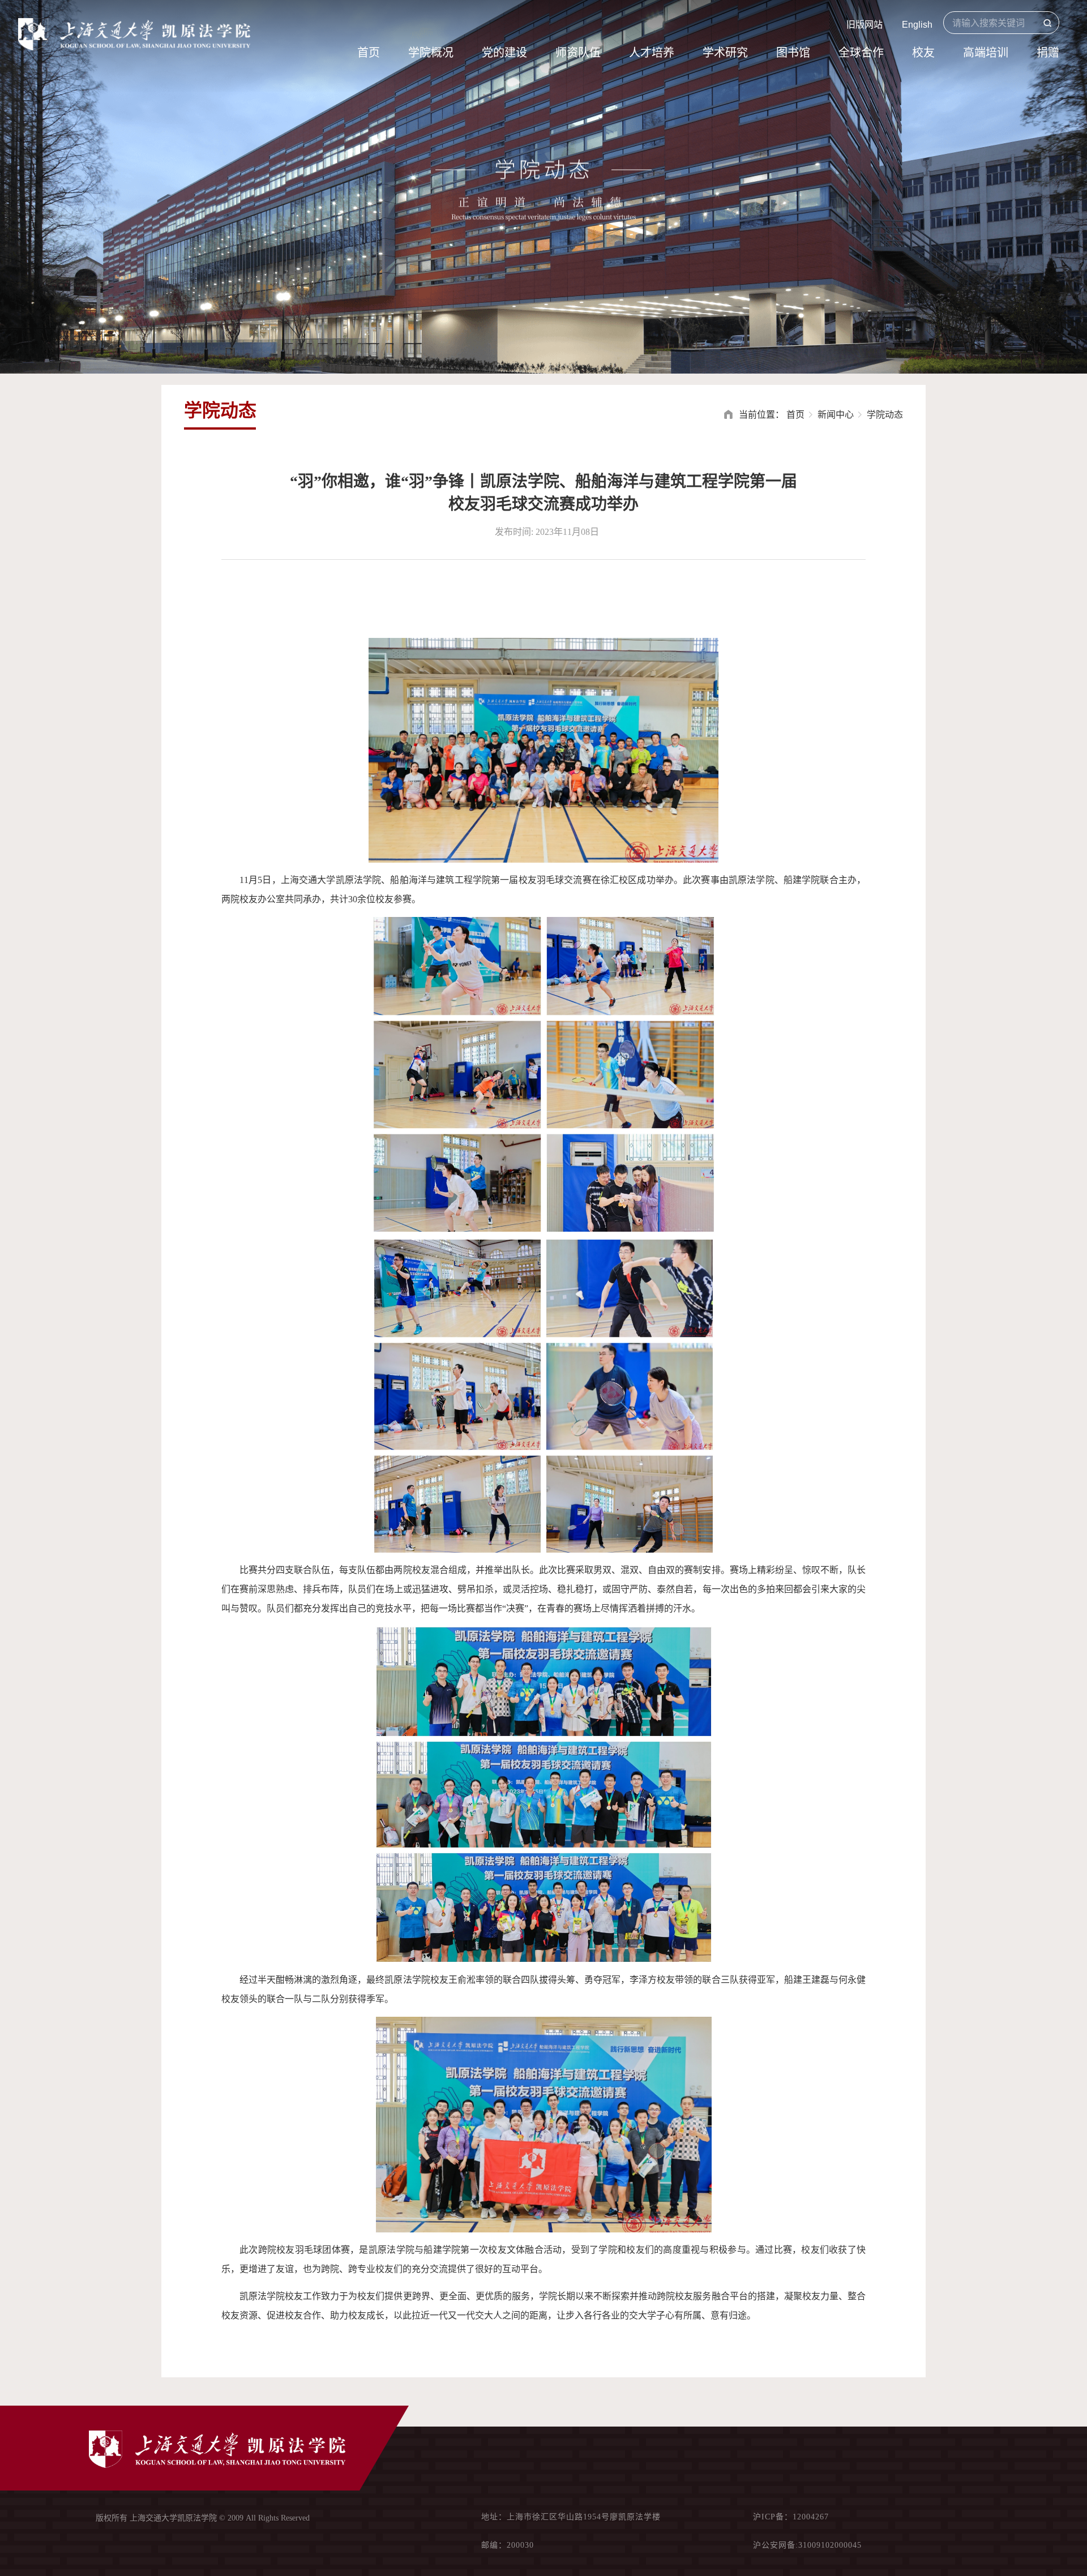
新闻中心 (836, 415)
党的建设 (504, 53)
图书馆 (793, 53)
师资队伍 (578, 53)
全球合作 (861, 53)
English (917, 25)
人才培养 (652, 53)
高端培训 (986, 53)
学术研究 (725, 53)
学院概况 (431, 53)
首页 (369, 53)
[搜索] (1047, 23)
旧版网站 (865, 25)
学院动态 (885, 415)
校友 (923, 53)
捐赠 (1048, 53)
